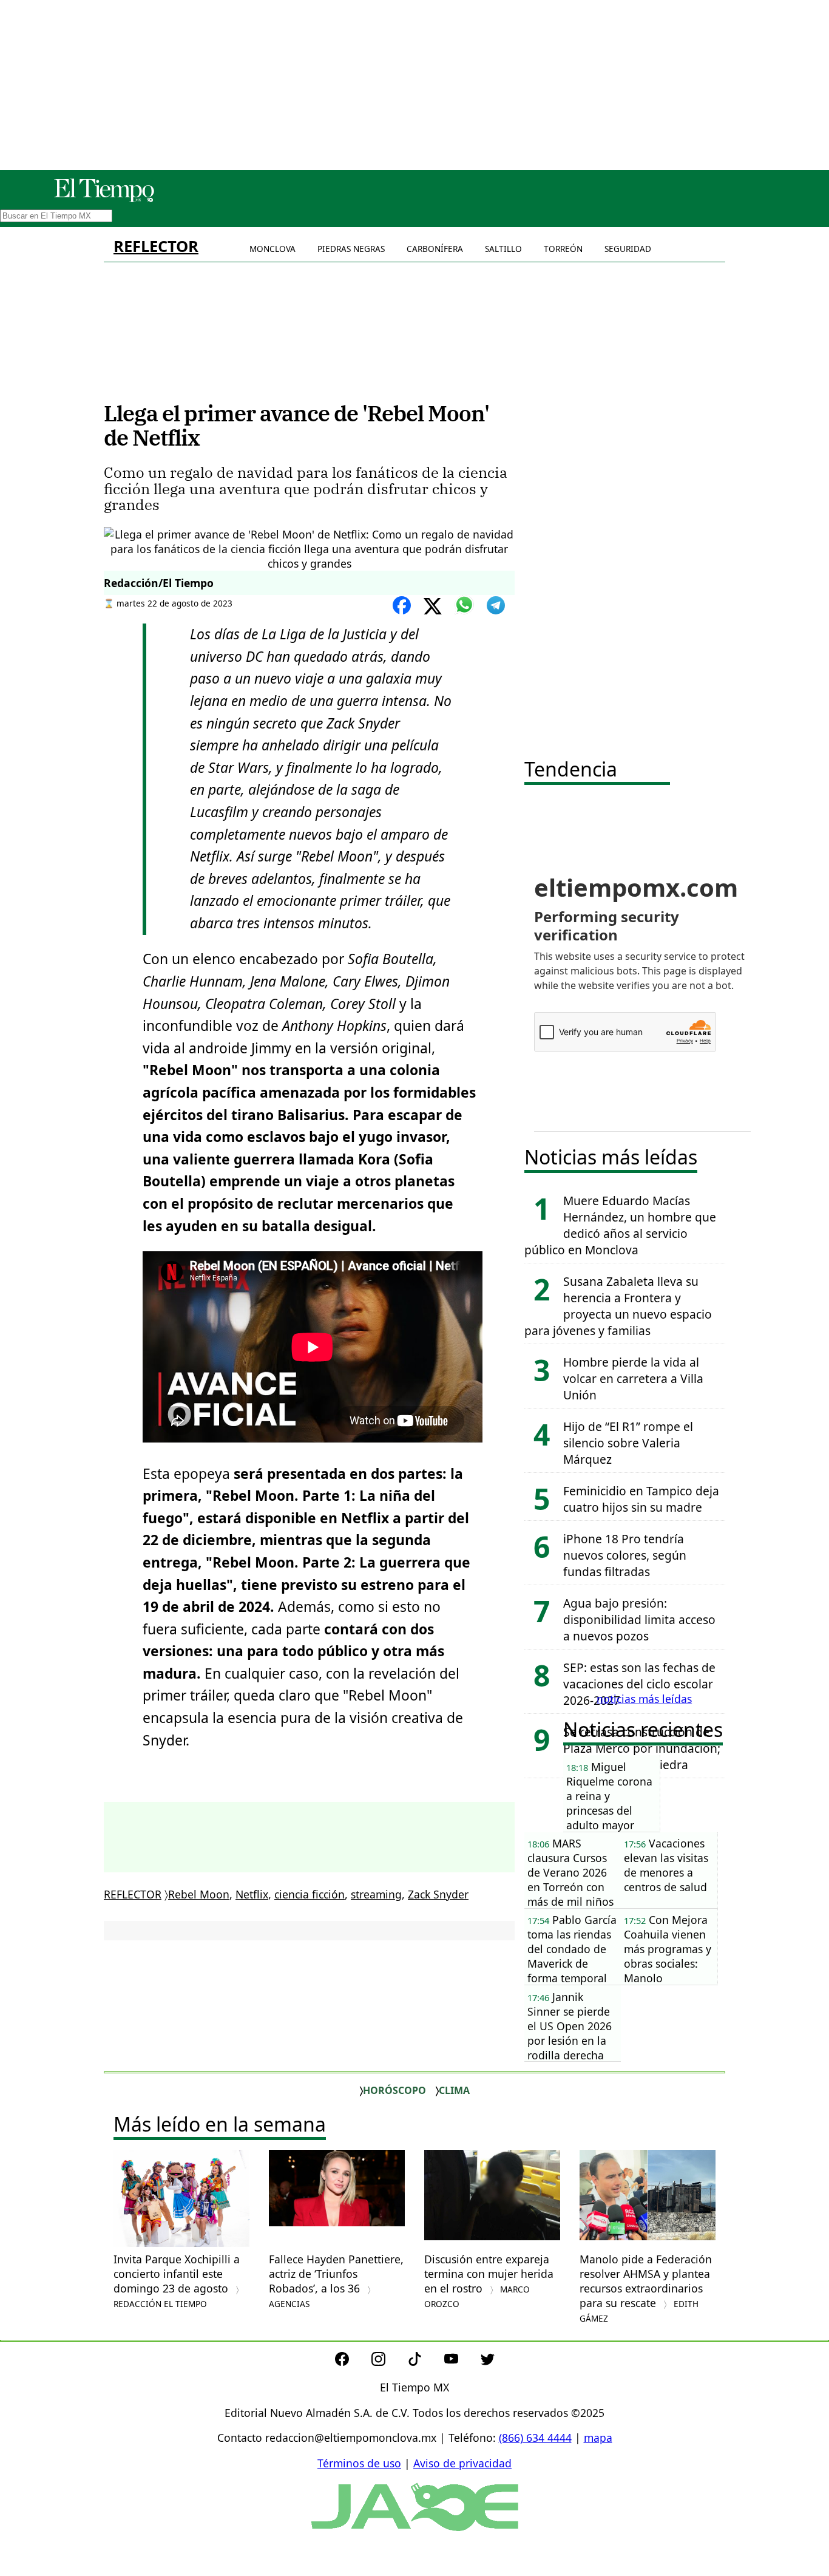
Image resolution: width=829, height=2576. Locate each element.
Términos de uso (359, 2463)
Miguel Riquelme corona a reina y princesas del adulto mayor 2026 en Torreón (609, 1796)
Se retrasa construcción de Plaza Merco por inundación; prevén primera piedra (642, 1748)
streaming (376, 1894)
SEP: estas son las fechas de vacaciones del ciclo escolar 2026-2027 (639, 1684)
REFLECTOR (156, 246)
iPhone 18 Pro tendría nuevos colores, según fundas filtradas (625, 1555)
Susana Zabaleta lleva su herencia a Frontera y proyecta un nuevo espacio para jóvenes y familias (618, 1306)
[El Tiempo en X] (488, 2362)
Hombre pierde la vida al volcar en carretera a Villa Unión (633, 1378)
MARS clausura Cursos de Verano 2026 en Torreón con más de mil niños (570, 1872)
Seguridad (628, 249)
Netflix (252, 1894)
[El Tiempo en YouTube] (461, 2362)
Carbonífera (435, 249)
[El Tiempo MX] (104, 200)
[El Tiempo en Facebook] (352, 2362)
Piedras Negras (351, 249)
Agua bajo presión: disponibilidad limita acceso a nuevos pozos (639, 1619)
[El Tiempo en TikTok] (425, 2362)
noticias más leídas (644, 1699)
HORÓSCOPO (394, 2090)
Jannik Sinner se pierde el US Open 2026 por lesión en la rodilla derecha (570, 2026)
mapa (598, 2438)
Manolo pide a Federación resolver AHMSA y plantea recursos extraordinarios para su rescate (646, 2288)
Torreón (563, 249)
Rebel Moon (199, 1894)
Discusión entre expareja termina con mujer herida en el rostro (489, 2281)
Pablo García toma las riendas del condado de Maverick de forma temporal (572, 1949)
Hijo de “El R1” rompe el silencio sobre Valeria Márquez (628, 1443)
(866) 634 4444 (535, 2438)
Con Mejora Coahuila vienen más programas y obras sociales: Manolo (668, 1949)
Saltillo (503, 249)
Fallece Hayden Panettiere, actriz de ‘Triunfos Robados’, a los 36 (336, 2281)
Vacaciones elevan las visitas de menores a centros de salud (666, 1865)
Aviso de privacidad (462, 2463)
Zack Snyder (438, 1894)
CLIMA (454, 2090)
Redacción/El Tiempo (159, 583)
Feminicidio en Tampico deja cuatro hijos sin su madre (641, 1499)
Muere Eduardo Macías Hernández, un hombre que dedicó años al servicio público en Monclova (620, 1225)
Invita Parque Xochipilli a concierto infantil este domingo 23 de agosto (177, 2281)
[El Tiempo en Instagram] (388, 2362)
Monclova (272, 249)
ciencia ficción (310, 1894)
